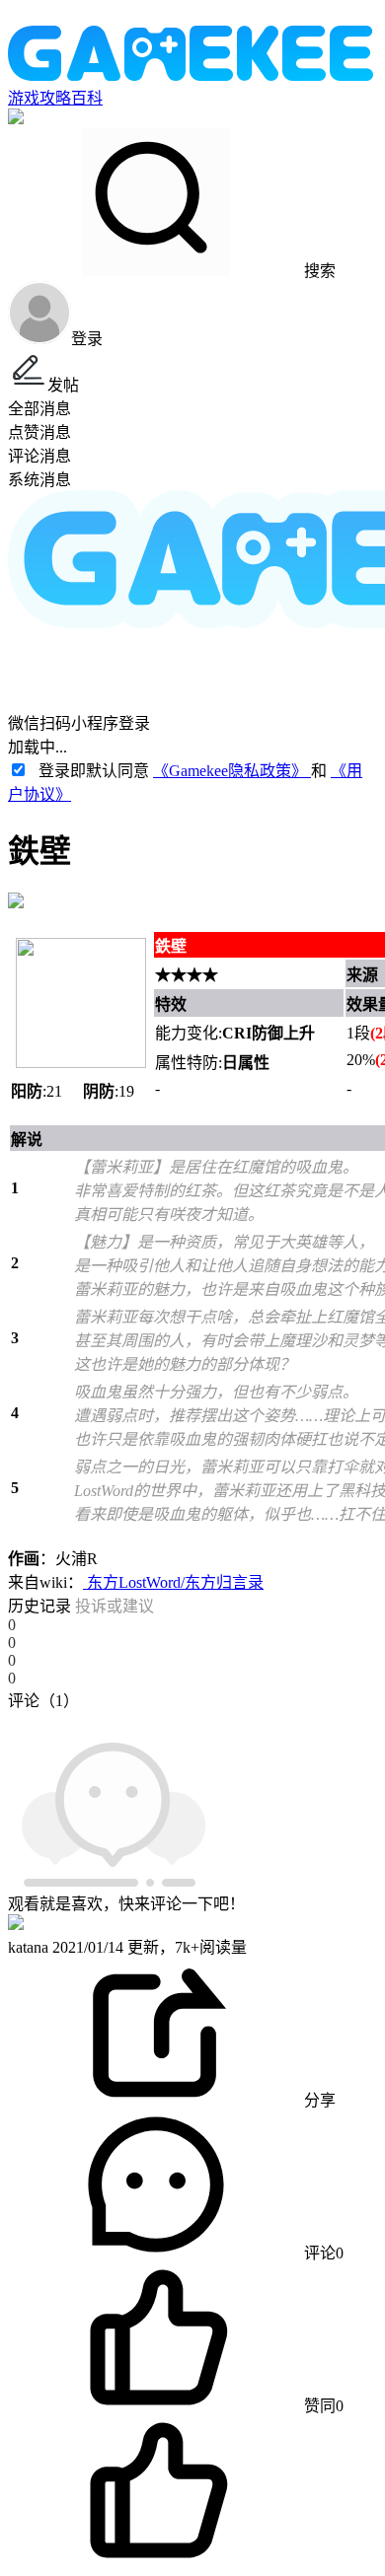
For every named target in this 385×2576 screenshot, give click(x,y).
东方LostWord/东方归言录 (173, 1582)
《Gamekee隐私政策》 (232, 771)
